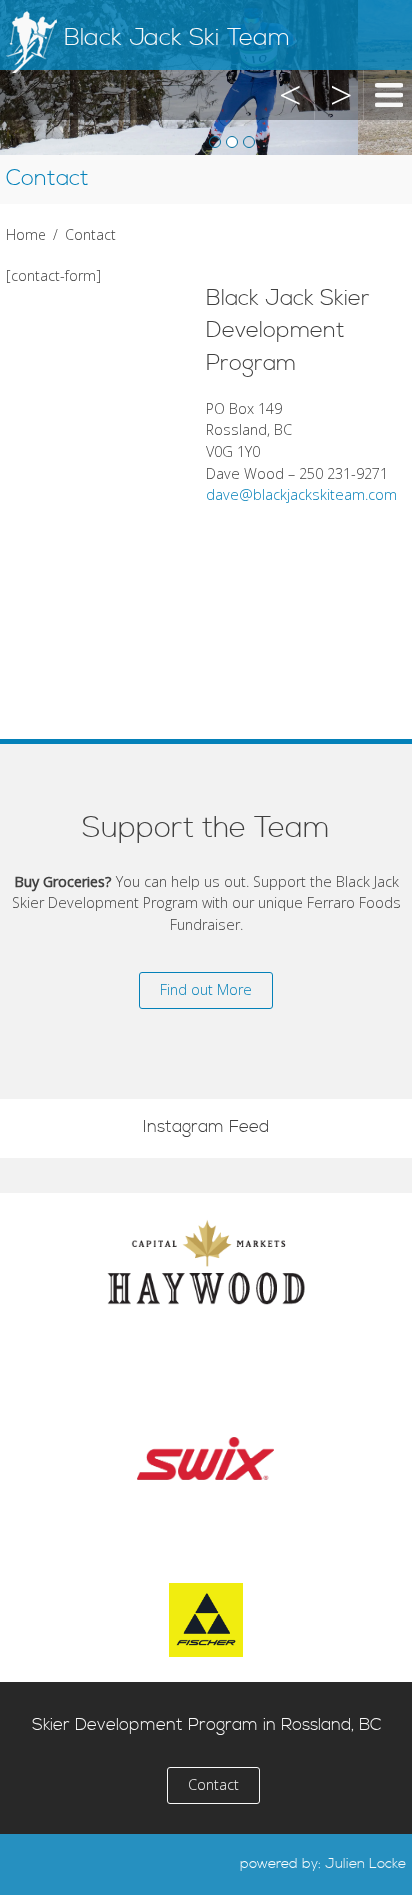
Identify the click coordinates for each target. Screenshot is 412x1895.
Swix (206, 1458)
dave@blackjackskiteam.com (301, 494)
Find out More (206, 989)
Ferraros (206, 1379)
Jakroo (206, 1537)
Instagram (75, 1865)
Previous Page (292, 118)
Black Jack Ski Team (177, 38)
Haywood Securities (206, 1261)
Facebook (121, 1865)
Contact (213, 1784)
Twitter (29, 1865)
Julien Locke (365, 1864)
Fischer (206, 1620)
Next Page (338, 118)
